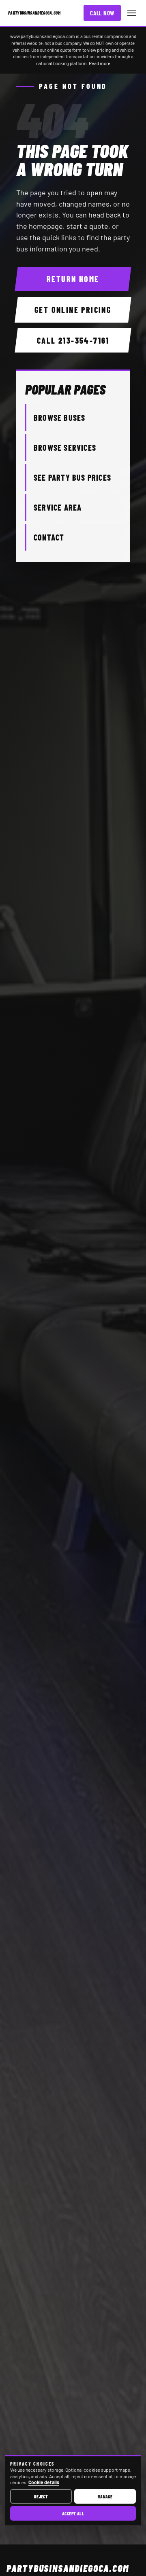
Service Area (58, 507)
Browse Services (65, 448)
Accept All (73, 2513)
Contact (49, 537)
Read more (100, 63)
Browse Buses (59, 418)
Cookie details (44, 2482)
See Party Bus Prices (72, 477)
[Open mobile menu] (132, 13)
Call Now (102, 13)
